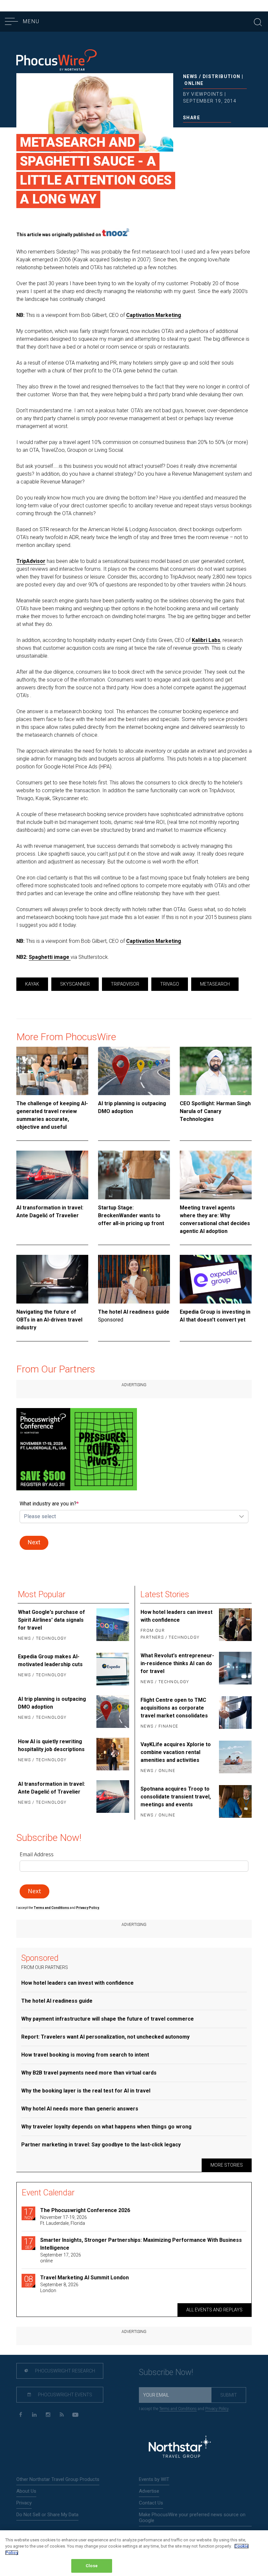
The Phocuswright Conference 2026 (85, 2210)
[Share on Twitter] (196, 131)
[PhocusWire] (57, 61)
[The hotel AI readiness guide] (134, 1279)
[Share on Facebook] (186, 131)
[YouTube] (75, 2415)
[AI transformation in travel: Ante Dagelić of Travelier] (52, 1175)
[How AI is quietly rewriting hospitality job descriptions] (112, 1754)
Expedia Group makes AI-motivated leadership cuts (50, 1660)
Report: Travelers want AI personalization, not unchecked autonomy (105, 2037)
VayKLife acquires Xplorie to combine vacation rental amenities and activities (176, 1752)
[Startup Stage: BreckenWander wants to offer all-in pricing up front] (134, 1175)
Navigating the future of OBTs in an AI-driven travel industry (49, 1320)
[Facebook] (20, 2415)
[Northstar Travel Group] (180, 2447)
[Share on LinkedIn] (207, 131)
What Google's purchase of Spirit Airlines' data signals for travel (51, 1620)
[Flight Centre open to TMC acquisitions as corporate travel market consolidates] (235, 1714)
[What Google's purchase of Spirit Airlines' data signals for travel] (112, 1626)
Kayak (32, 984)
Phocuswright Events (65, 2395)
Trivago (170, 984)
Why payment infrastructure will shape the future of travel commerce (108, 2019)
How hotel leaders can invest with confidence (176, 1616)
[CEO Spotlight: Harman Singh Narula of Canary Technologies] (216, 1071)
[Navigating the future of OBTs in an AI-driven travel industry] (52, 1279)
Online (194, 83)
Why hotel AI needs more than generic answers (80, 2109)
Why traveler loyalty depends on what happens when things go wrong (106, 2127)
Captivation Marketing (154, 315)
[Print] (228, 131)
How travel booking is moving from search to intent (85, 2055)
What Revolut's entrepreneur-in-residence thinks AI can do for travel (177, 1663)
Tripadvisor (125, 984)
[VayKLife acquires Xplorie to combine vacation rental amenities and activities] (235, 1758)
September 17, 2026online (61, 2258)
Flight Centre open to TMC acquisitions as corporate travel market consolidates (174, 1708)
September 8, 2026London (59, 2288)
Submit (229, 2395)
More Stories (227, 2165)
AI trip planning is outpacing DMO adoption (132, 1107)
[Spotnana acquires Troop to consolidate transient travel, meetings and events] (235, 1802)
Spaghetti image (50, 957)
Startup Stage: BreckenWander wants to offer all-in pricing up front (131, 1215)
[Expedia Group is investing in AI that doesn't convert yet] (216, 1279)
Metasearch (215, 984)
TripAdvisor (31, 561)
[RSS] (62, 2415)
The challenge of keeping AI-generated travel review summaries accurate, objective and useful (52, 1115)
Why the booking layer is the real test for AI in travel (86, 2091)
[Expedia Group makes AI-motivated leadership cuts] (112, 1669)
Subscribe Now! (166, 2372)
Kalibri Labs (206, 640)
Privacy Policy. (88, 1908)
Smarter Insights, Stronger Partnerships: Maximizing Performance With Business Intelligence (141, 2244)
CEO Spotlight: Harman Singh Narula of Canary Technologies (215, 1111)
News (190, 76)
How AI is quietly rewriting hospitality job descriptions (51, 1745)
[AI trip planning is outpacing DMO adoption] (134, 1071)
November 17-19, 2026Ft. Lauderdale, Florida (64, 2220)
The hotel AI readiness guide (134, 1312)
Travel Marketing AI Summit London (84, 2278)
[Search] (258, 21)
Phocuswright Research (65, 2371)
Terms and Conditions (52, 1908)
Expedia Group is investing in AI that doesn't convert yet (215, 1316)
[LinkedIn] (34, 2415)
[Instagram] (48, 2415)
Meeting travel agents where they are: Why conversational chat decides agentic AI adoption (215, 1219)
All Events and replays (214, 2310)
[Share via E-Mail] (218, 131)
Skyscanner (75, 984)
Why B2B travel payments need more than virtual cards (89, 2073)
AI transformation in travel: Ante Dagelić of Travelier (50, 1212)
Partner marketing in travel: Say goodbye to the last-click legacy (101, 2145)
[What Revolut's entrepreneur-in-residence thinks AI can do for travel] (235, 1669)
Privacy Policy (217, 2409)
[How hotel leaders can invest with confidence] (235, 1625)
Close (92, 2566)
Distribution (222, 76)
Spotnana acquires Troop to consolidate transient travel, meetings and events (176, 1797)
